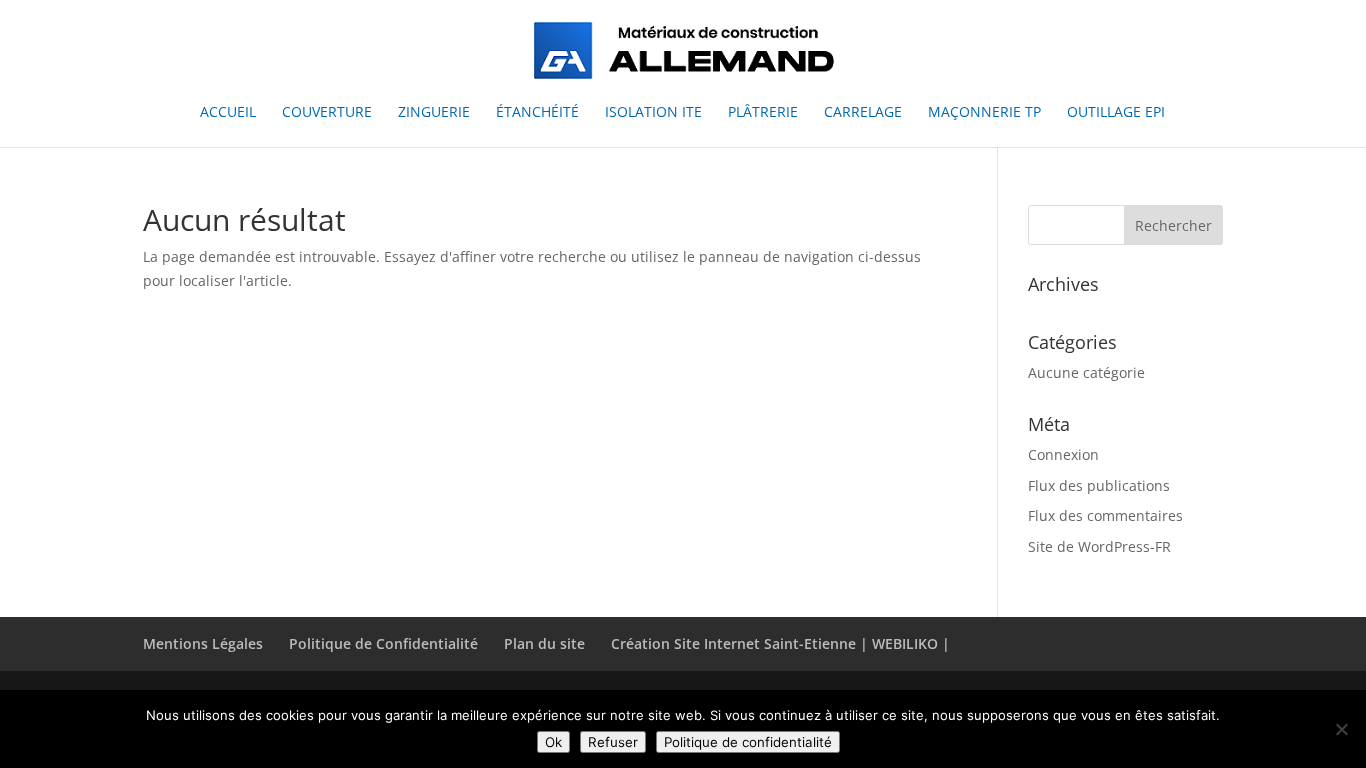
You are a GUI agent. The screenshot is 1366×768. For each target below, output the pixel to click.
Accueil (228, 113)
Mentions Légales (203, 643)
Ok (553, 742)
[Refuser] (1341, 729)
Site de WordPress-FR (1099, 546)
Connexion (1063, 454)
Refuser (613, 742)
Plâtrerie (763, 113)
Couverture (327, 113)
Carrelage (863, 113)
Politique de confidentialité (748, 742)
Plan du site (544, 643)
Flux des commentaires (1105, 515)
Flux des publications (1099, 485)
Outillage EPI (1116, 113)
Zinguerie (434, 113)
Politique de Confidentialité (383, 643)
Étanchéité (537, 113)
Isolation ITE (653, 113)
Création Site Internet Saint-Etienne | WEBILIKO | (780, 643)
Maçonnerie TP (984, 113)
